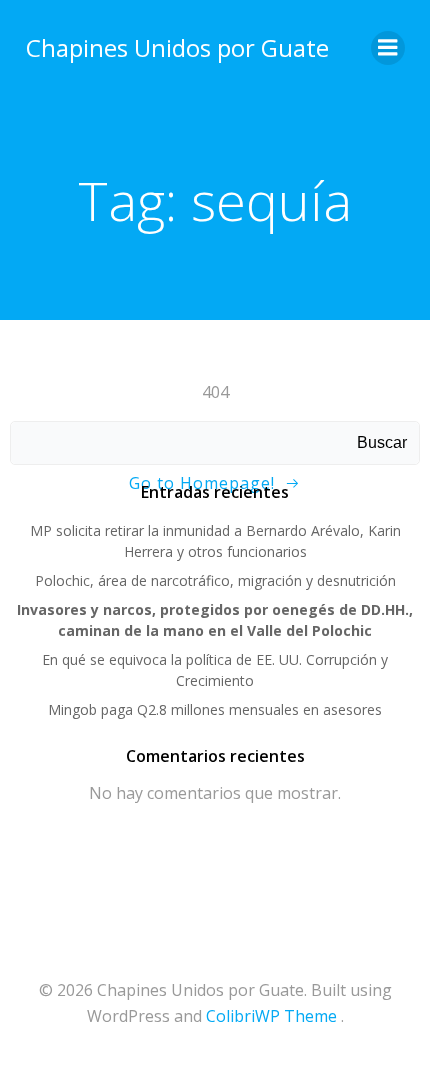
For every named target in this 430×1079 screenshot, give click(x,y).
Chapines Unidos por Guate (177, 47)
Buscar (382, 442)
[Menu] (388, 48)
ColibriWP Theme (271, 1016)
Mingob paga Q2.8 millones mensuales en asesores (215, 709)
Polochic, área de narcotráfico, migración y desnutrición (215, 580)
